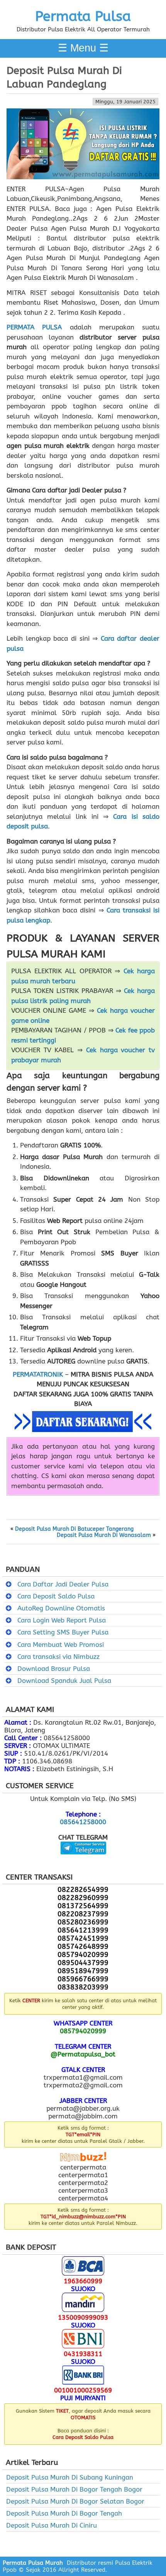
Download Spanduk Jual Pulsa (64, 1681)
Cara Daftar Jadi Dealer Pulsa (63, 1584)
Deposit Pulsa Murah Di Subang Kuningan (70, 2477)
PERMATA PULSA (34, 327)
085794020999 (83, 2031)
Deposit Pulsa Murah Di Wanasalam (104, 1535)
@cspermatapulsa (83, 1860)
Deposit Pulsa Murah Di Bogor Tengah (64, 2513)
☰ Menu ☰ (83, 48)
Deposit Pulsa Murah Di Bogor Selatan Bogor (75, 2501)
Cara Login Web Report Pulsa (62, 1620)
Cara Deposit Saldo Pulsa (56, 1596)
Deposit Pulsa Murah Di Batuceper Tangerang (74, 1529)
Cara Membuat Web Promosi (61, 1645)
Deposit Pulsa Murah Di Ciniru (52, 2525)
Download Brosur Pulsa (54, 1669)
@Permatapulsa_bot (83, 2054)
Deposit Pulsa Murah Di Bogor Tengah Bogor (74, 2489)
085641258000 (83, 1822)
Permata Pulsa (83, 16)
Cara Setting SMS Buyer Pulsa (63, 1632)
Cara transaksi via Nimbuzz (58, 1657)
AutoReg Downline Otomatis (61, 1608)
